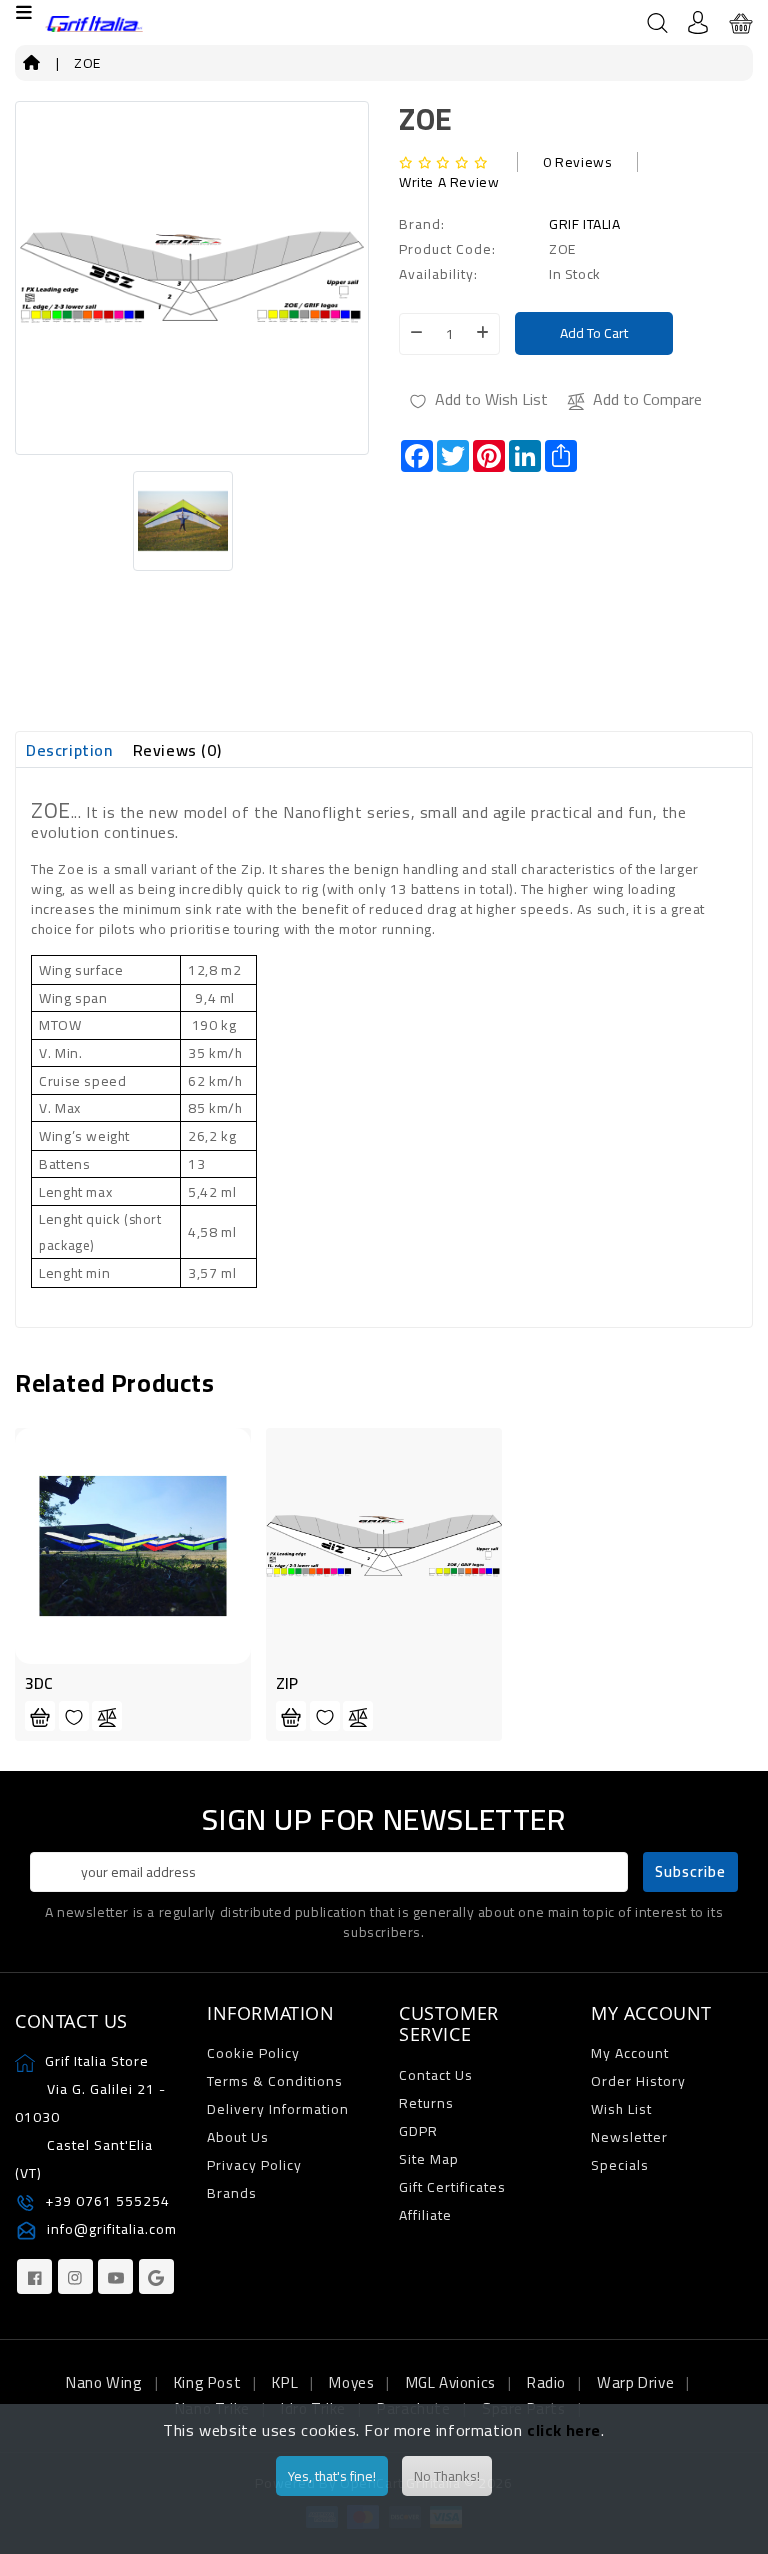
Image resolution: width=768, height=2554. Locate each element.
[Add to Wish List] (74, 1716)
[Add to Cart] (40, 1716)
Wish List (621, 2109)
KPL (285, 2382)
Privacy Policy (254, 2165)
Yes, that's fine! (332, 2476)
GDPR (418, 2131)
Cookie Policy (253, 2053)
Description (69, 750)
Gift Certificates (452, 2187)
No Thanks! (447, 2476)
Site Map (429, 2159)
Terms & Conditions (275, 2081)
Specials (620, 2165)
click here (564, 2430)
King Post (207, 2382)
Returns (426, 2103)
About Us (238, 2137)
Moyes (351, 2382)
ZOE (87, 63)
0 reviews (577, 162)
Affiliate (425, 2215)
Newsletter (629, 2137)
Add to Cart (594, 333)
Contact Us (436, 2075)
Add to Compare (647, 399)
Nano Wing (104, 2382)
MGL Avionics (451, 2382)
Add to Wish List (491, 399)
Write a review (449, 182)
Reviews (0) (177, 750)
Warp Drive (635, 2382)
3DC (39, 1683)
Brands (232, 2193)
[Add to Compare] (107, 1716)
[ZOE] (192, 521)
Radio (546, 2382)
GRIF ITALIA (585, 224)
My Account (630, 2053)
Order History (638, 2081)
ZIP (287, 1683)
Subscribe (690, 1871)
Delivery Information (278, 2109)
